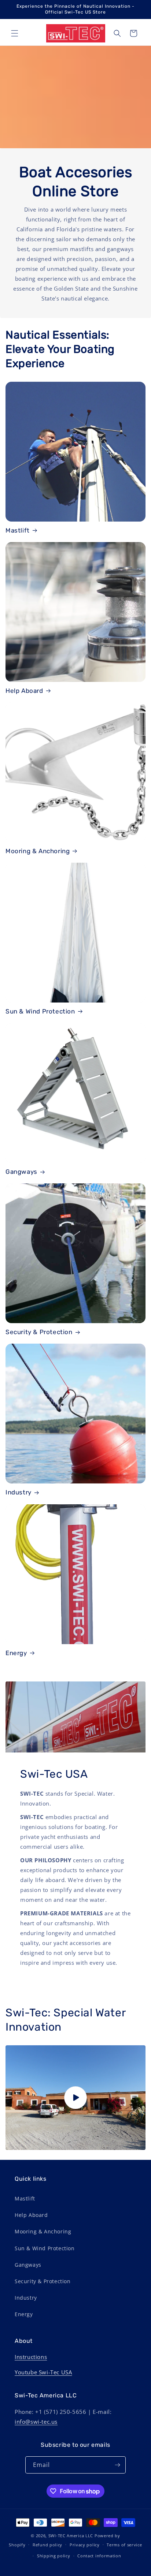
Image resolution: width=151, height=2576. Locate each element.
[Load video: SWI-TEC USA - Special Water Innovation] (75, 2098)
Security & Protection (39, 1332)
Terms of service (124, 2545)
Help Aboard (24, 691)
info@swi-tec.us (36, 2422)
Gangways (21, 1172)
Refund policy (47, 2545)
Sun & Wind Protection (40, 1011)
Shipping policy (54, 2556)
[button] (15, 33)
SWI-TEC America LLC (71, 2536)
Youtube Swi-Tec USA (43, 2372)
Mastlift (18, 530)
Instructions (31, 2357)
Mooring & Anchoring (38, 851)
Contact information (99, 2556)
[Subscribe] (117, 2465)
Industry (19, 1492)
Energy (16, 1653)
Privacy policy (85, 2545)
